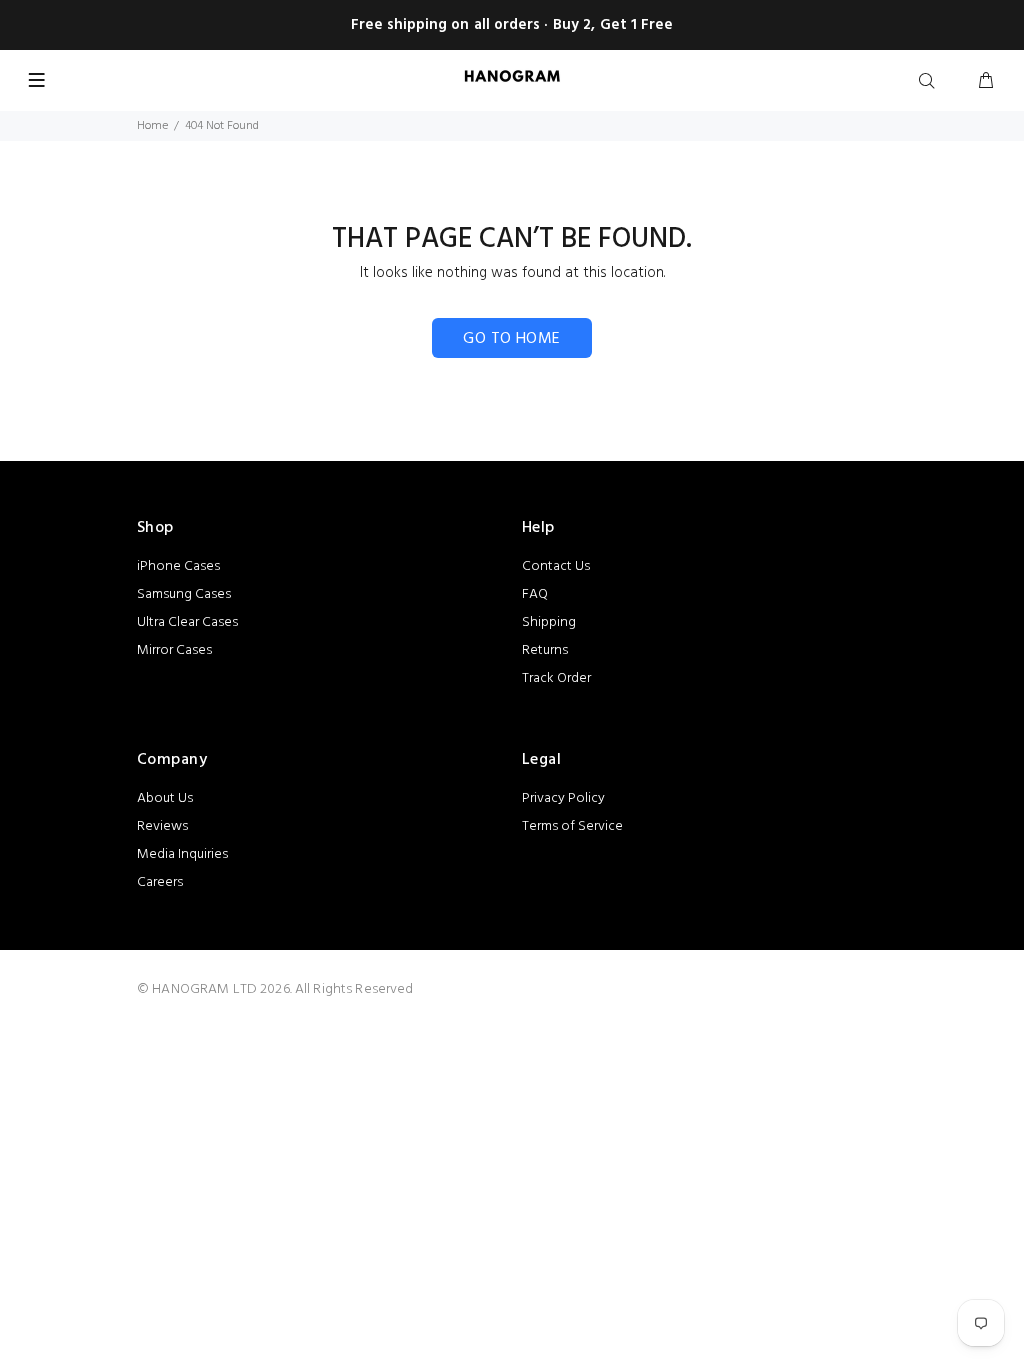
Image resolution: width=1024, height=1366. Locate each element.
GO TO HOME (512, 339)
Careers (160, 882)
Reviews (162, 826)
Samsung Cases (184, 594)
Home (152, 126)
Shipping (549, 622)
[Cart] (986, 82)
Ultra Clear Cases (187, 622)
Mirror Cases (174, 650)
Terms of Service (572, 826)
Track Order (556, 678)
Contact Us (556, 566)
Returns (545, 650)
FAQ (535, 594)
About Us (165, 798)
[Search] (931, 82)
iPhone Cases (178, 566)
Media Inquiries (182, 854)
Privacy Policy (563, 798)
